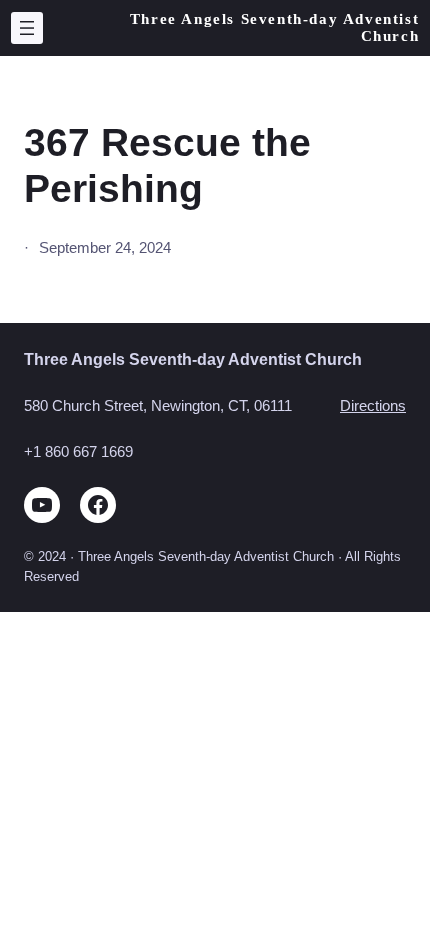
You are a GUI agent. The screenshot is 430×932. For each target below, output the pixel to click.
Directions (373, 406)
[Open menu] (27, 28)
